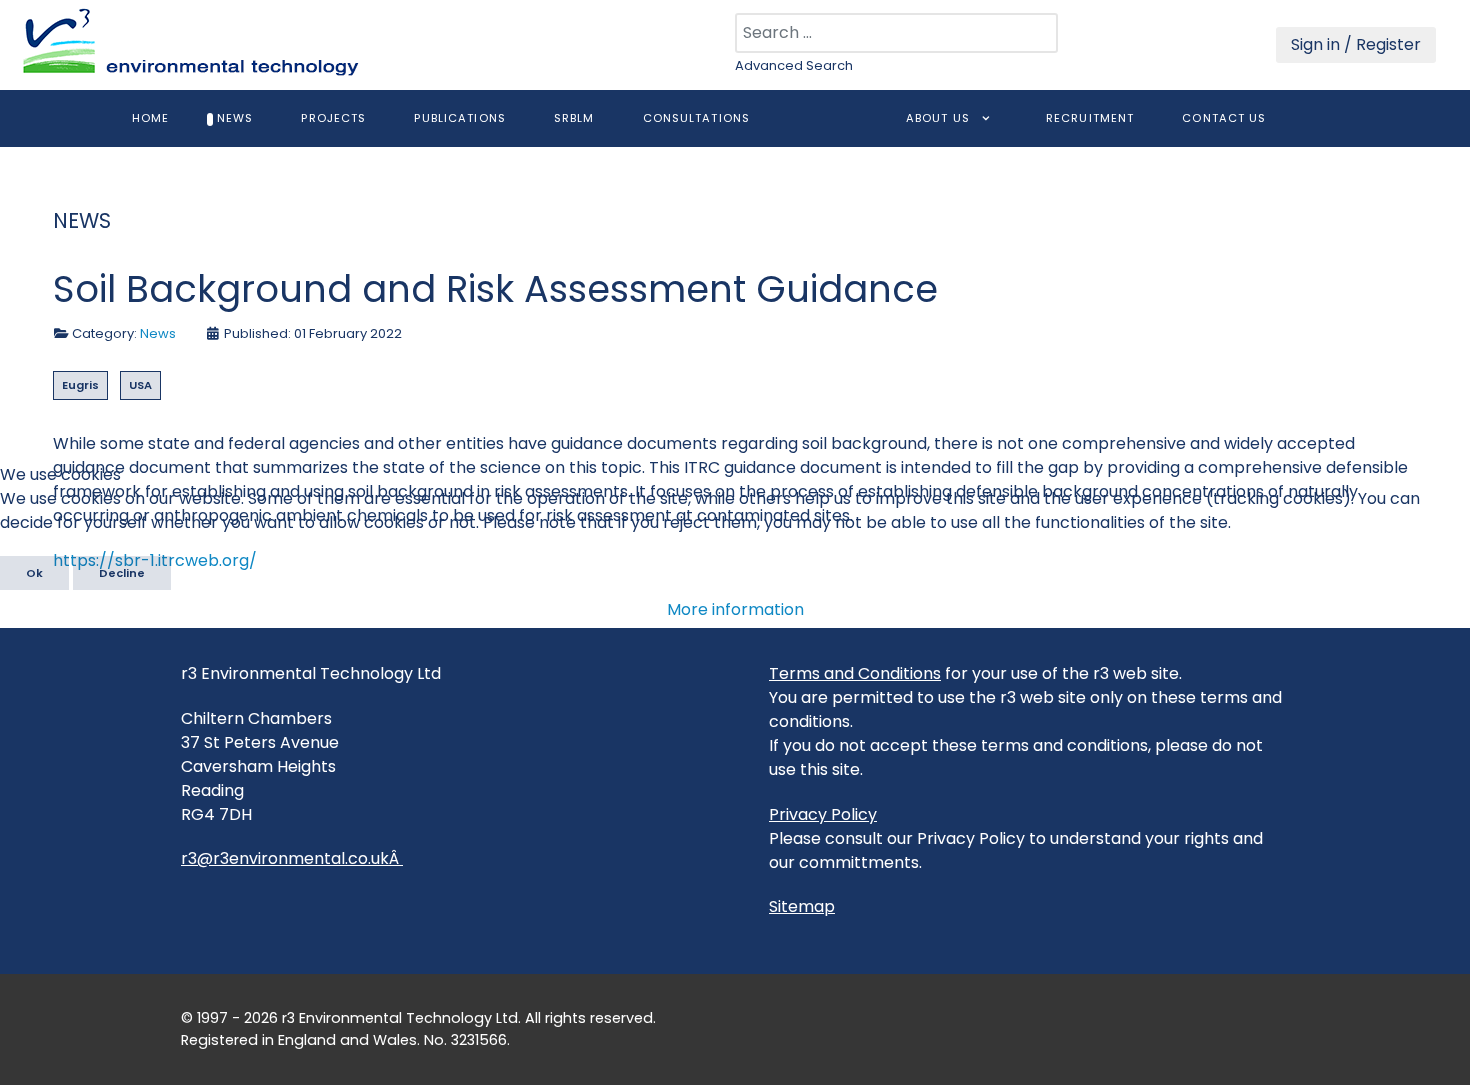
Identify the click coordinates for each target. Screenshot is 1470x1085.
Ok (34, 573)
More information (735, 609)
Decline (122, 573)
